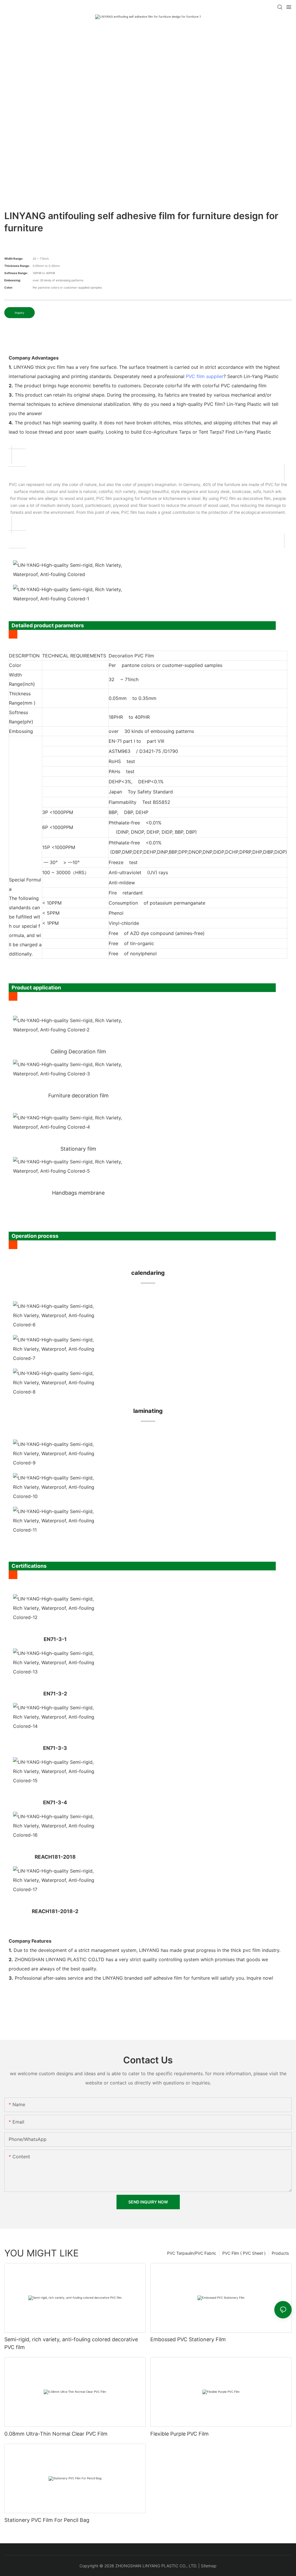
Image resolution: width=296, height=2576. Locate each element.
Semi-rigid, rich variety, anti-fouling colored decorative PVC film (71, 2343)
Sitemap (209, 2566)
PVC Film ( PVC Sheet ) (244, 2253)
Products (280, 2253)
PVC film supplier (205, 376)
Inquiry (20, 313)
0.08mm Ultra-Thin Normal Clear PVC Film (56, 2434)
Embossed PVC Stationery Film (188, 2339)
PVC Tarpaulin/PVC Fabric (192, 2253)
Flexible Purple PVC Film (180, 2434)
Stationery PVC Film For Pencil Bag (47, 2520)
